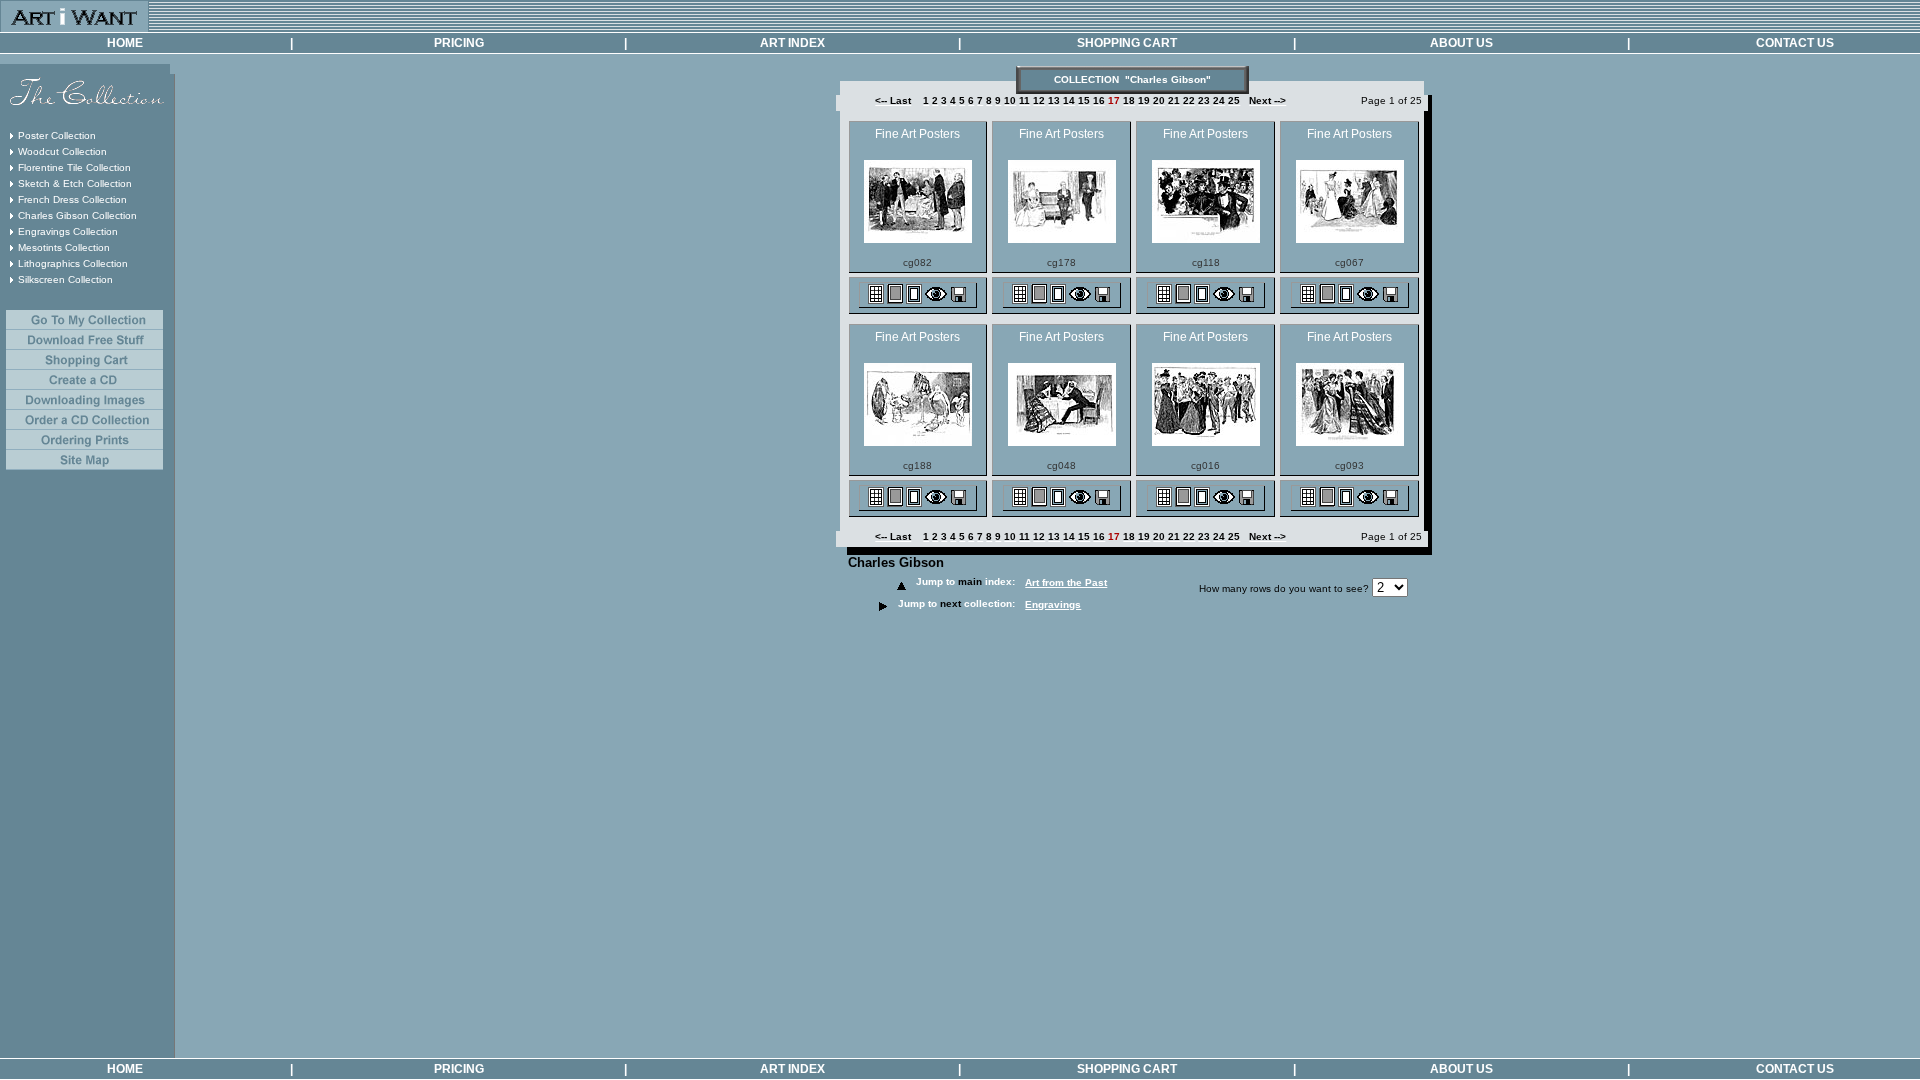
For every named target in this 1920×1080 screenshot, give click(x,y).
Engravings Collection (68, 231)
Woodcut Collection (62, 151)
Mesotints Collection (64, 247)
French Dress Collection (72, 199)
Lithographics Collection (73, 263)
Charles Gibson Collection (77, 215)
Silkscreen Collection (65, 279)
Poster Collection (57, 135)
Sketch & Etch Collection (75, 183)
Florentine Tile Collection (74, 167)
